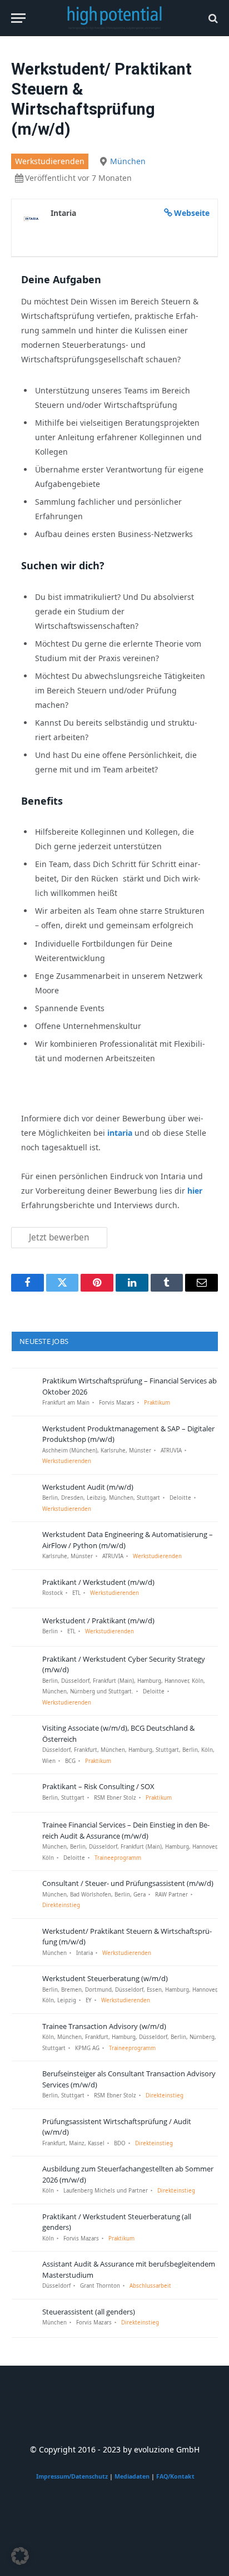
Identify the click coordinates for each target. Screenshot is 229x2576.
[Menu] (18, 18)
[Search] (212, 18)
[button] (20, 2556)
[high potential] (115, 18)
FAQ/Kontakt (175, 2476)
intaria (120, 1133)
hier (195, 1191)
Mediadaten (132, 2476)
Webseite (192, 213)
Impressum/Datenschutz (72, 2476)
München (128, 161)
